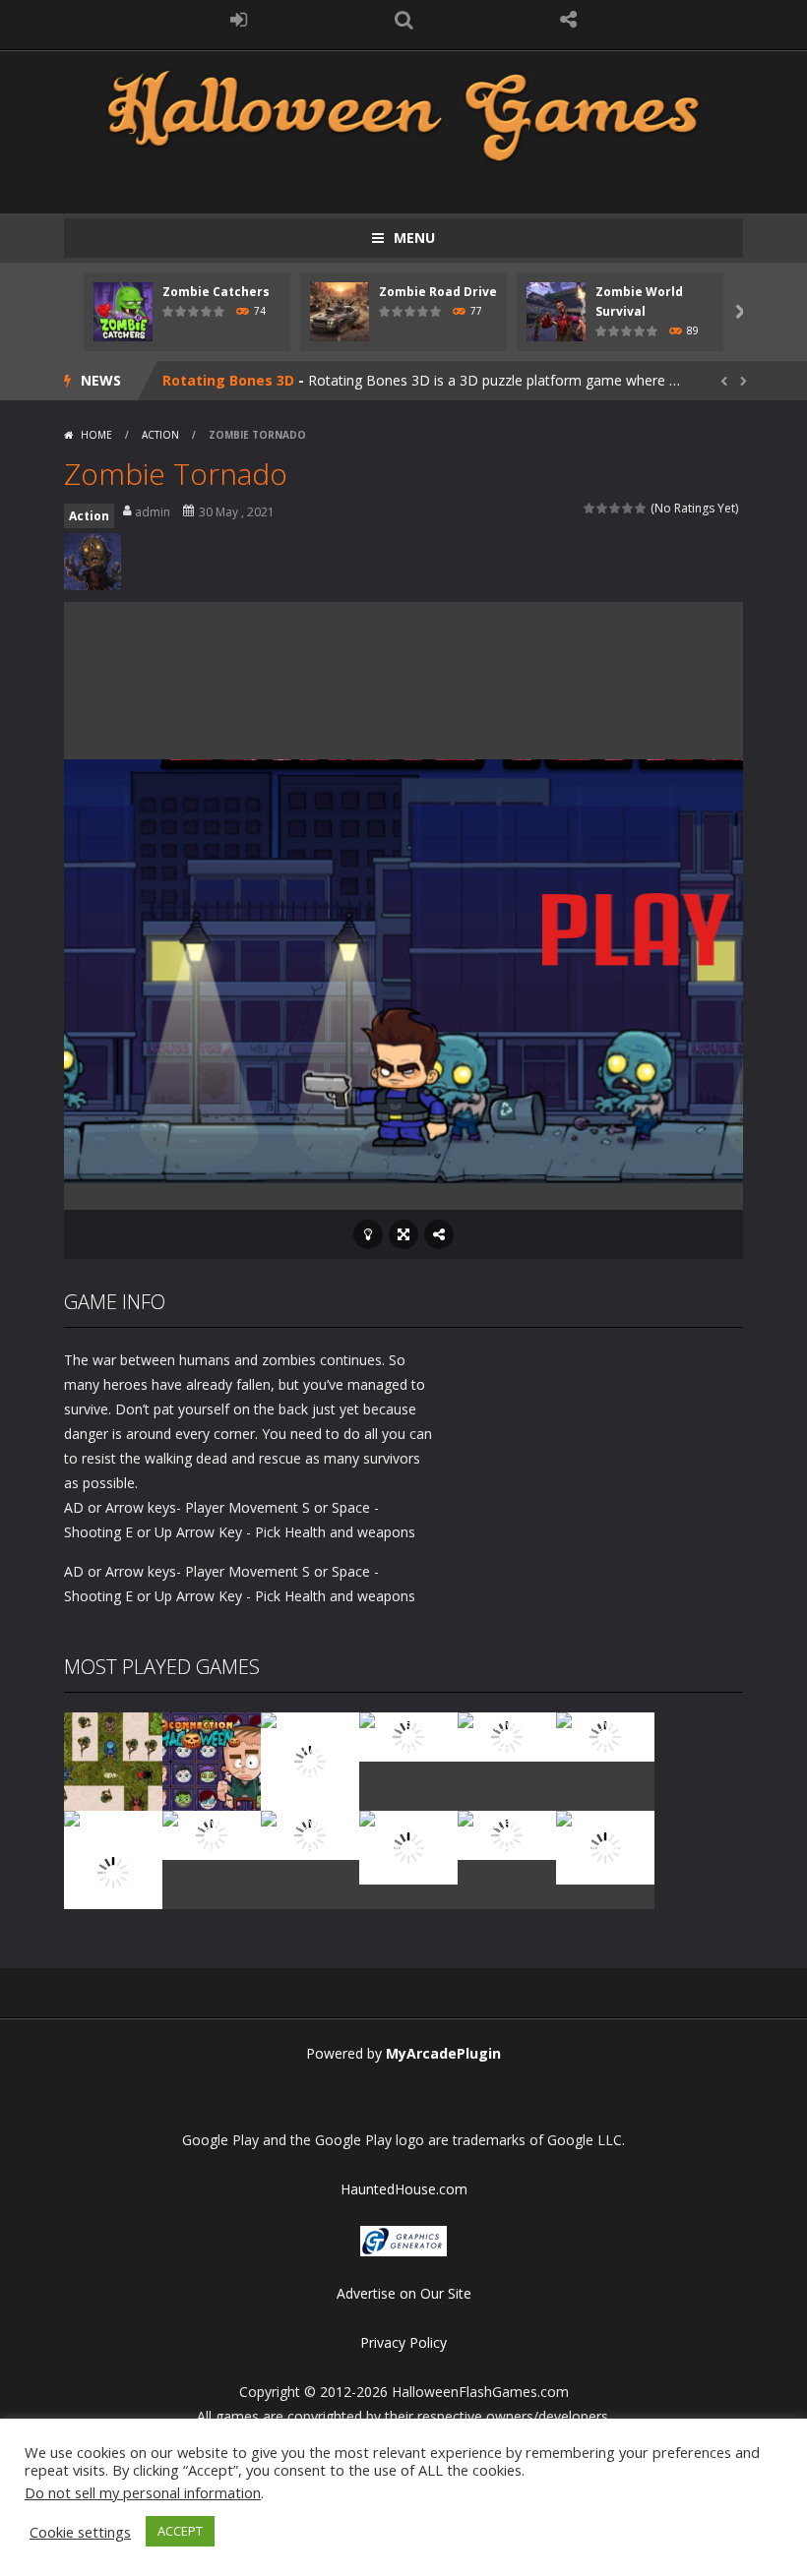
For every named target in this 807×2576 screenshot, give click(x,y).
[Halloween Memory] (212, 1834)
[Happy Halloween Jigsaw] (408, 1847)
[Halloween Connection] (212, 1760)
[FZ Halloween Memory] (605, 1847)
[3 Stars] (616, 508)
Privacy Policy (403, 2342)
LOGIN (239, 20)
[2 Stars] (603, 508)
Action (160, 435)
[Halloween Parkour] (605, 1736)
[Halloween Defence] (507, 1736)
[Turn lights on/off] (368, 1234)
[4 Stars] (628, 508)
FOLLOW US (569, 20)
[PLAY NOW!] (123, 310)
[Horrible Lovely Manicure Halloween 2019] (113, 1871)
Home (96, 435)
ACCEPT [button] (180, 2531)
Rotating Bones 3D (228, 380)
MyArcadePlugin (443, 2053)
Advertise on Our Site (404, 2293)
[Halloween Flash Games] (403, 114)
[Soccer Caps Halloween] (507, 1834)
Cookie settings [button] (80, 2532)
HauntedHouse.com (404, 2189)
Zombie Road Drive (438, 292)
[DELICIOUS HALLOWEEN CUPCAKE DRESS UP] (310, 1760)
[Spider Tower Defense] (113, 1760)
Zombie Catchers (216, 292)
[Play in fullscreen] (403, 1234)
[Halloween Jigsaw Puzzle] (310, 1834)
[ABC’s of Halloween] (408, 1736)
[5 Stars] (641, 508)
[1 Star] (590, 508)
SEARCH (403, 20)
